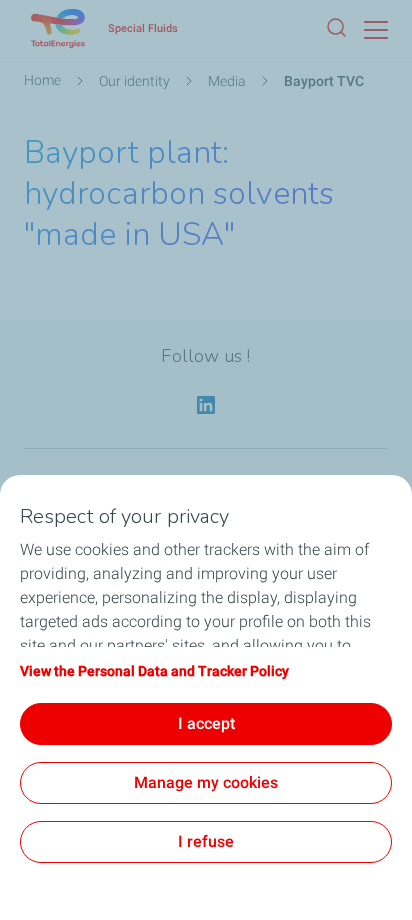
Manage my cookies (206, 782)
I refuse (206, 841)
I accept (206, 723)
